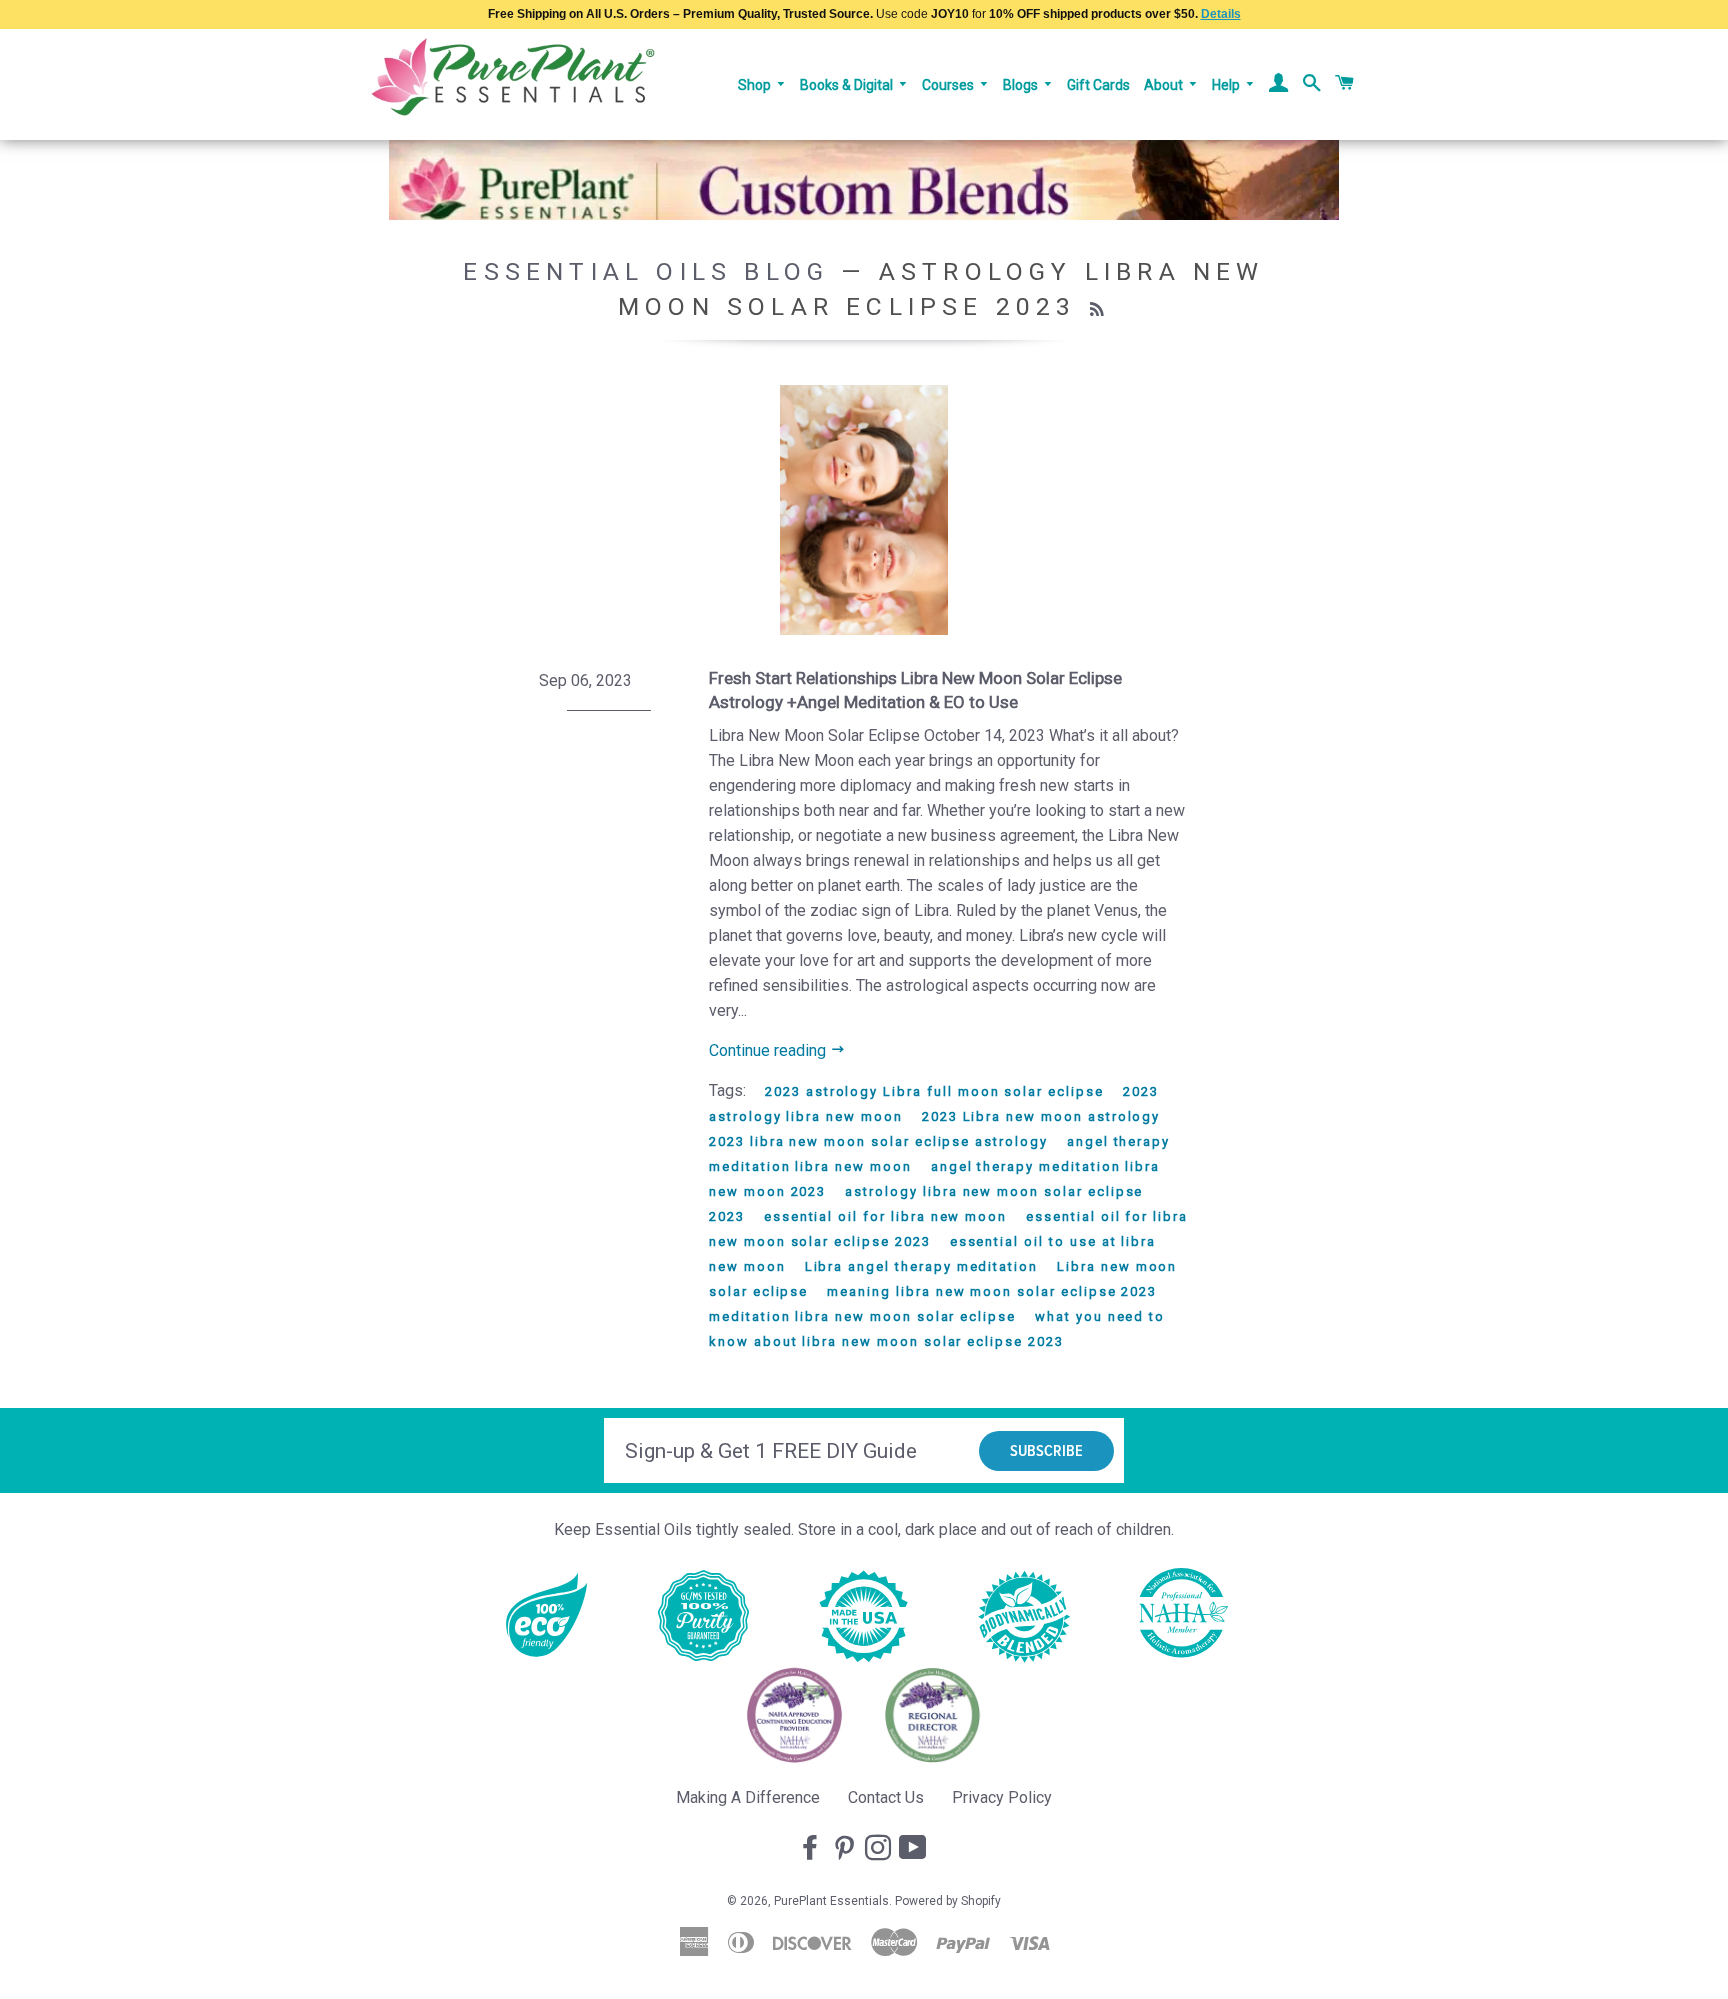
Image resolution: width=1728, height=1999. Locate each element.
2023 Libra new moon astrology (1041, 1116)
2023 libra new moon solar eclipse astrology (878, 1141)
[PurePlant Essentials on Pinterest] (846, 1849)
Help (1227, 85)
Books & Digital (848, 85)
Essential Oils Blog (646, 271)
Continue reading (769, 1050)
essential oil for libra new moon (885, 1216)
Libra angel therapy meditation (922, 1266)
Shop (756, 85)
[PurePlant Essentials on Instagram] (880, 1849)
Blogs (1022, 85)
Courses (949, 85)
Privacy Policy (1002, 1797)
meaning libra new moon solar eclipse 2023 (992, 1291)
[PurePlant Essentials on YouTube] (915, 1849)
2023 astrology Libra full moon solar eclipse (934, 1091)
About (1165, 85)
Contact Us (886, 1797)
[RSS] (1099, 310)
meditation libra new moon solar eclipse (862, 1316)
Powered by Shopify (948, 1901)
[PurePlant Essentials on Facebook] (812, 1849)
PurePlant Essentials (831, 1901)
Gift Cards (1098, 85)
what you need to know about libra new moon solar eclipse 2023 (937, 1329)
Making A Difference (748, 1797)
